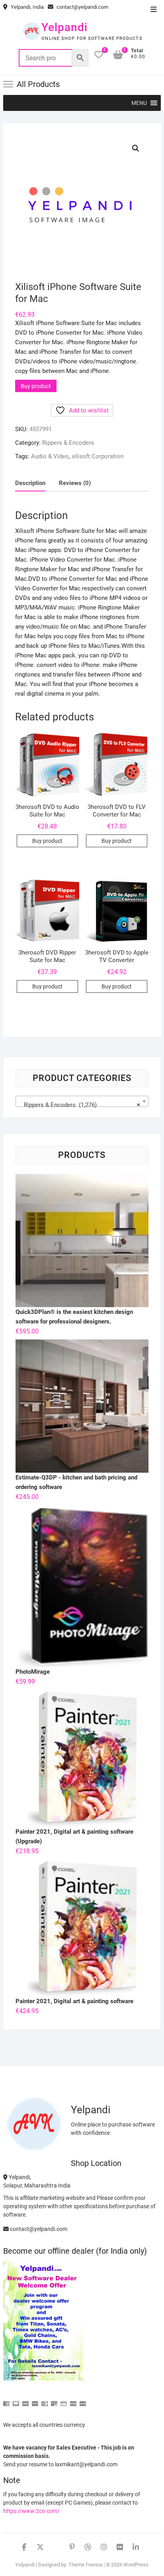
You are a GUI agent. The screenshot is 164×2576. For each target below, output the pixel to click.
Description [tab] (30, 483)
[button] (139, 103)
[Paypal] (35, 2400)
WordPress (136, 2565)
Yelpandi (64, 27)
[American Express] (6, 2400)
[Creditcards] (64, 2400)
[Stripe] (73, 2400)
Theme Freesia (85, 2565)
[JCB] (83, 2400)
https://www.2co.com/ (31, 2511)
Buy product (36, 386)
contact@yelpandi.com (82, 7)
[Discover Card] (54, 2400)
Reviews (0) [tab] (75, 483)
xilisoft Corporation (98, 456)
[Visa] (25, 2400)
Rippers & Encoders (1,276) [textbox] (80, 1105)
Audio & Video (50, 456)
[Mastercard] (16, 2400)
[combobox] (82, 1101)
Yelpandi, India (27, 7)
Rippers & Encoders (68, 443)
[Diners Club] (45, 2400)
